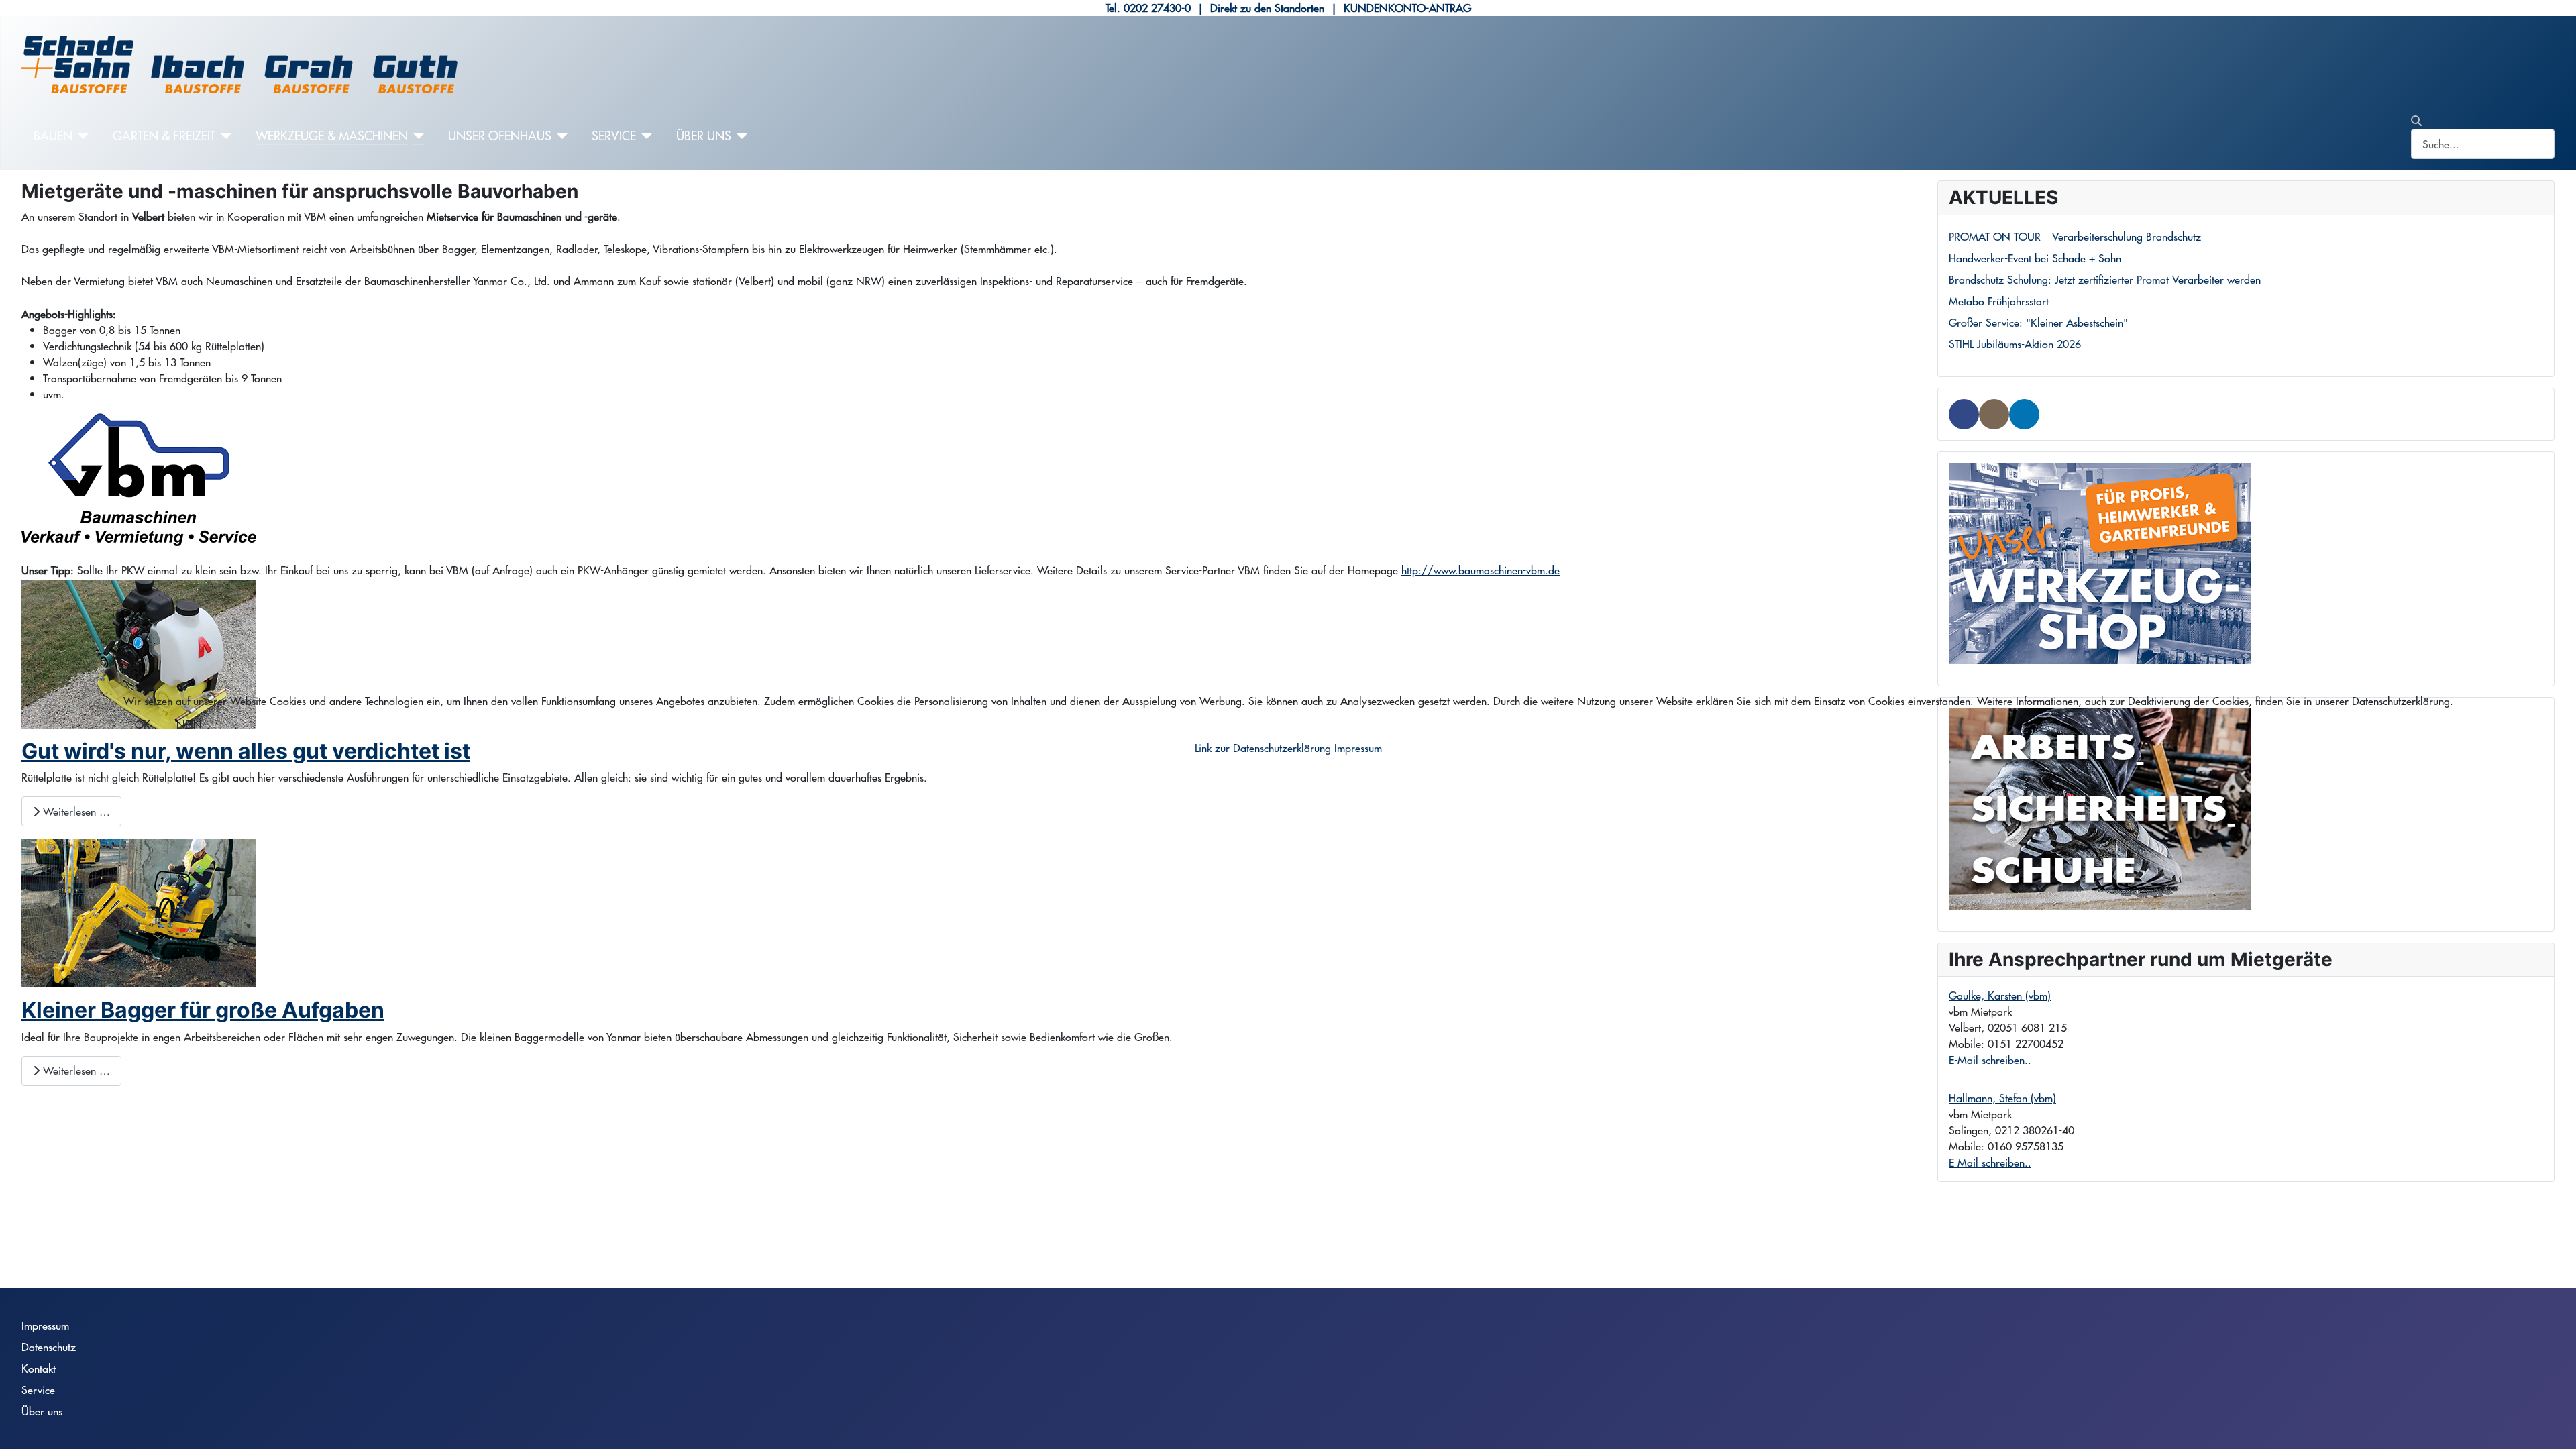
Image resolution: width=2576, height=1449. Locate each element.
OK (143, 724)
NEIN (189, 724)
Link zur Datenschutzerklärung (1263, 748)
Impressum (1358, 748)
